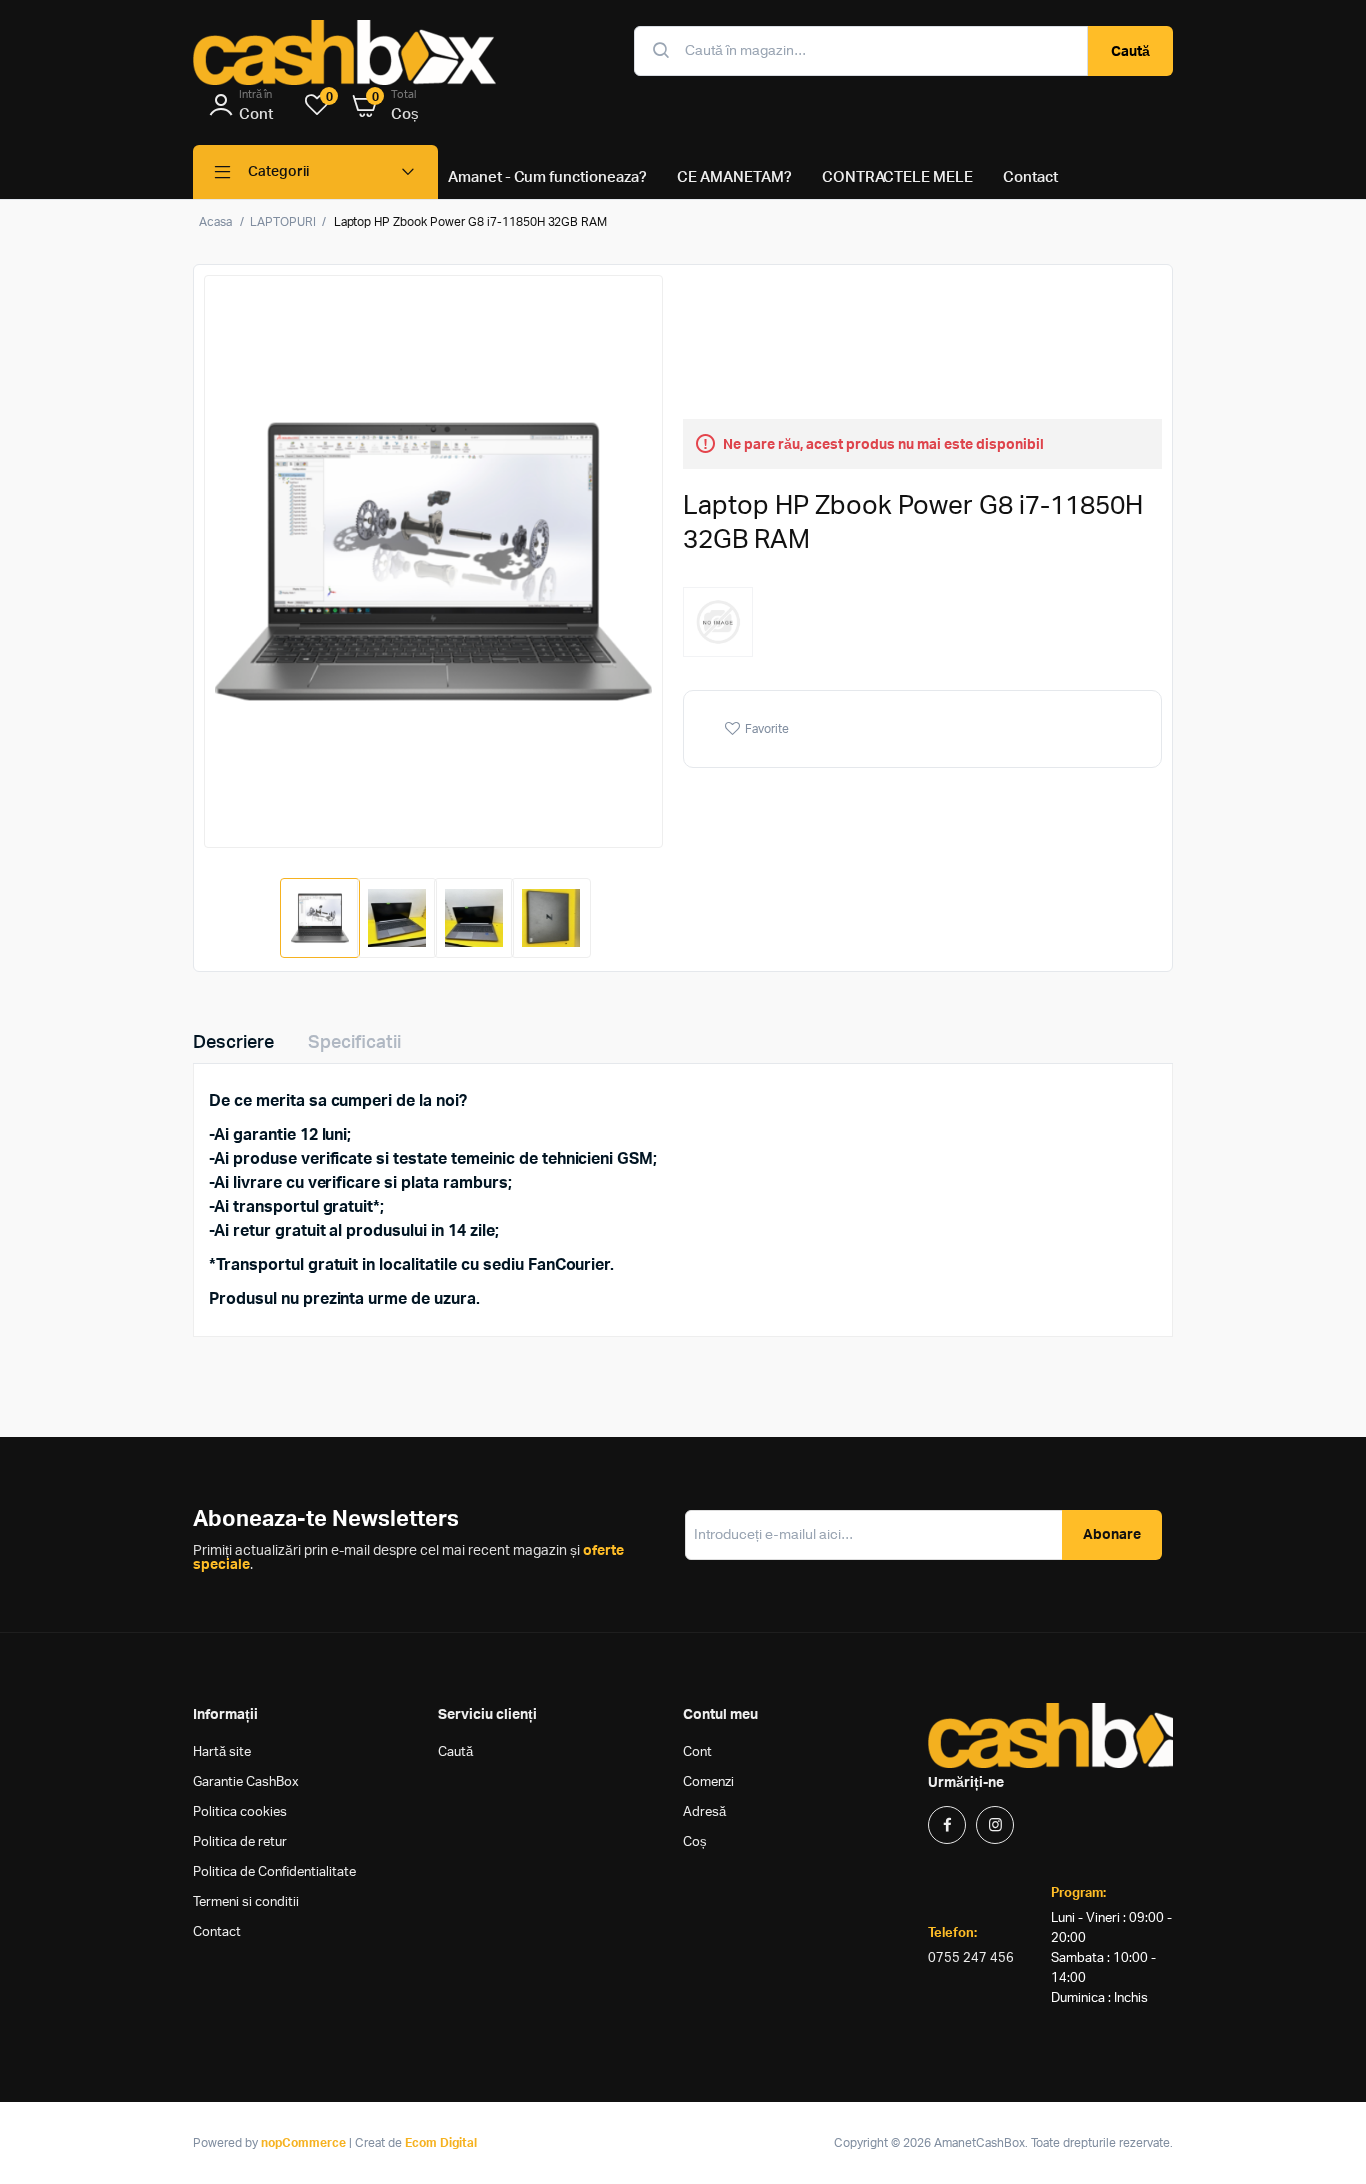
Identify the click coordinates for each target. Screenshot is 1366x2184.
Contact (217, 1932)
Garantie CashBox (246, 1782)
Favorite (767, 729)
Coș (695, 1842)
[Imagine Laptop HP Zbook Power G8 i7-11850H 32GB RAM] (433, 562)
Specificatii (354, 1043)
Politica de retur (240, 1842)
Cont (697, 1752)
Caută (1130, 52)
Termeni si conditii (246, 1902)
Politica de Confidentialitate (274, 1872)
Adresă (704, 1812)
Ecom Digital (441, 2143)
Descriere (233, 1043)
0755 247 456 (971, 1958)
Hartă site (222, 1752)
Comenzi (708, 1782)
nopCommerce (303, 2143)
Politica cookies (240, 1812)
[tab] (245, 1043)
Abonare (1112, 1535)
